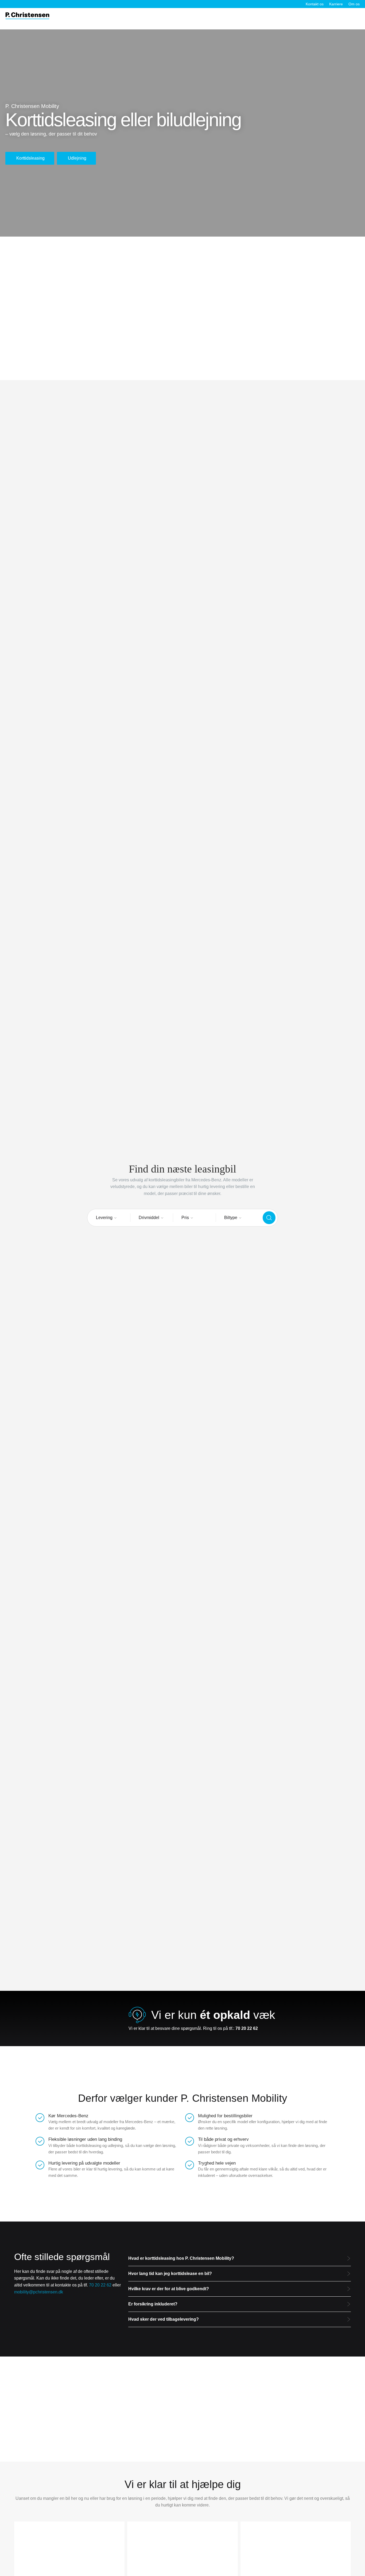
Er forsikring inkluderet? (153, 2304)
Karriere (336, 4)
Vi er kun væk (213, 2015)
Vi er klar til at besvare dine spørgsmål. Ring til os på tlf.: (193, 2028)
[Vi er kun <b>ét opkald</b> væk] (137, 2015)
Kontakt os (315, 4)
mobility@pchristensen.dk (39, 2292)
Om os (354, 4)
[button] (240, 2259)
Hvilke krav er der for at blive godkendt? (169, 2289)
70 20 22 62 (100, 2285)
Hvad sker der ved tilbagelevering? (164, 2319)
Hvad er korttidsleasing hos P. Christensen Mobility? (181, 2258)
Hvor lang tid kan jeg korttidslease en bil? (170, 2274)
